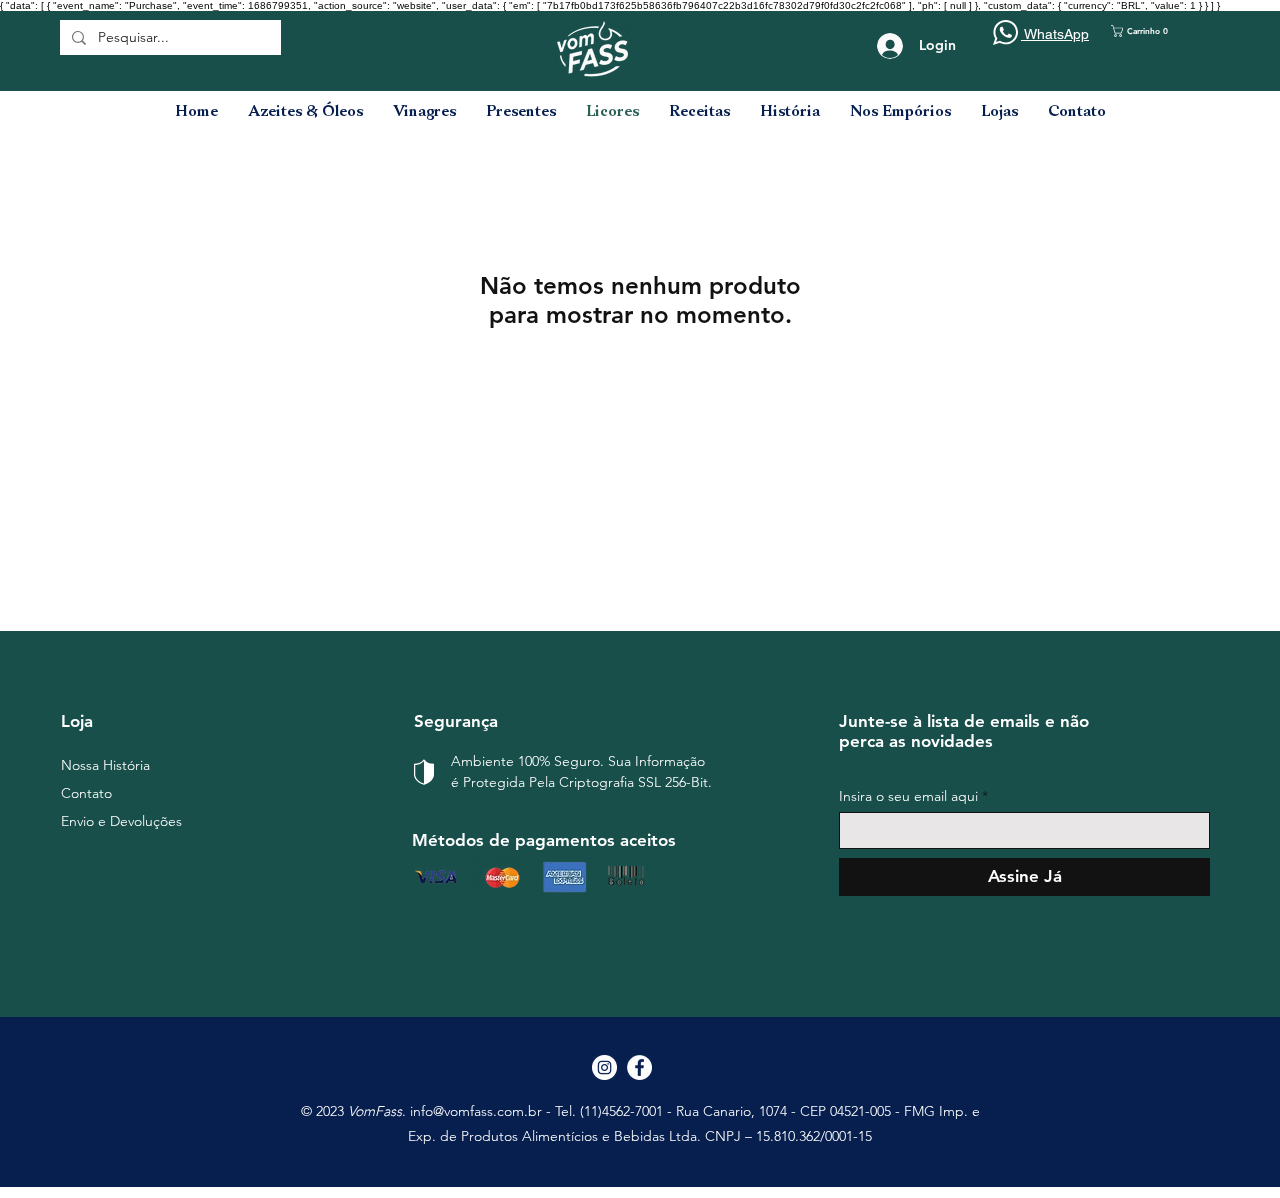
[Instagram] (604, 1067)
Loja (77, 721)
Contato (86, 793)
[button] (1150, 31)
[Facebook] (639, 1067)
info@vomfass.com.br (476, 1111)
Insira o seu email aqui (908, 796)
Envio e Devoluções (121, 821)
